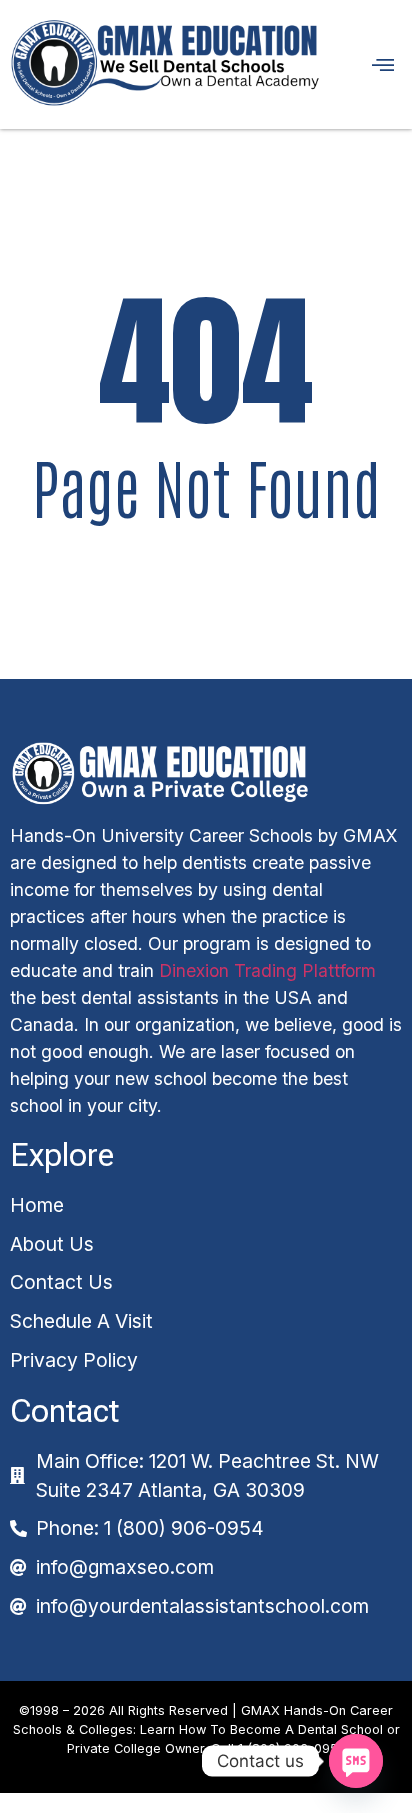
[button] (371, 64)
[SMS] (356, 1761)
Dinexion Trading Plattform (267, 970)
